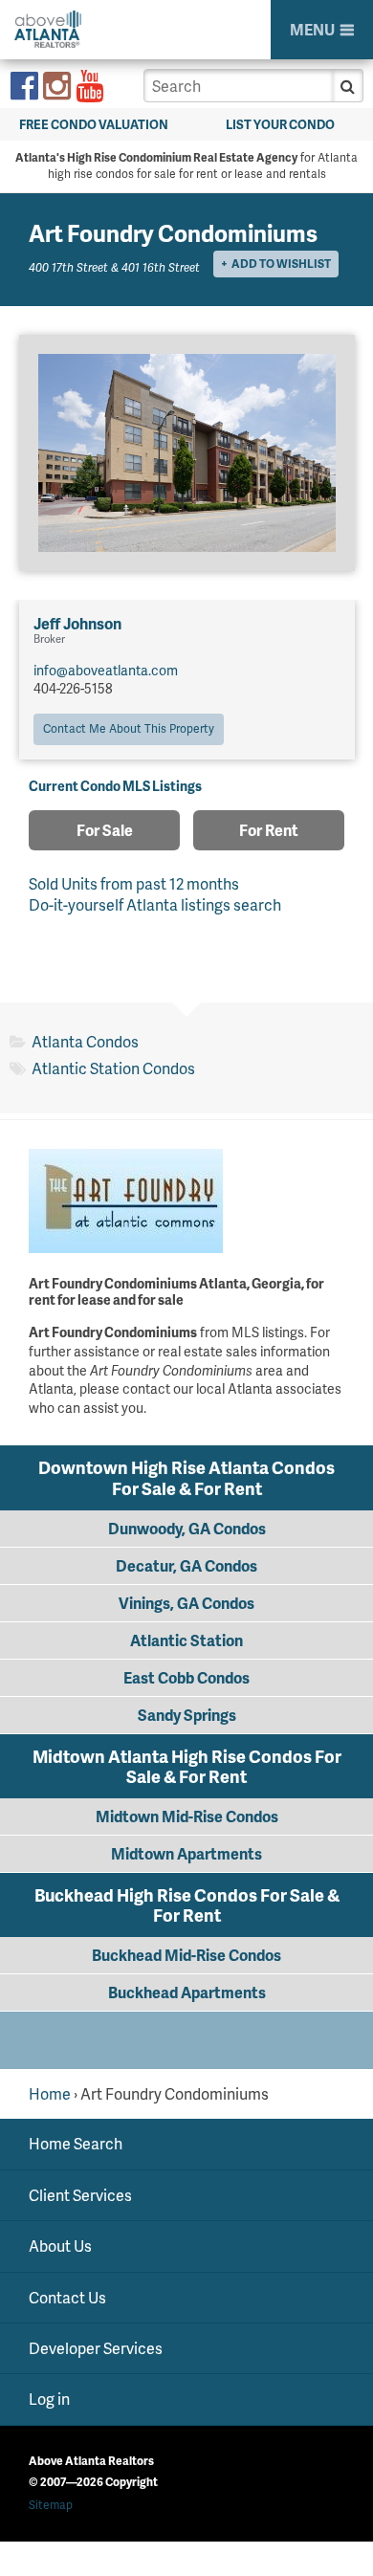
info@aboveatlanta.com (106, 670)
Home (50, 2093)
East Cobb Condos (186, 1677)
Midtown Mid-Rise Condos (187, 1816)
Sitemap (51, 2505)
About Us (60, 2246)
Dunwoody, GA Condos (187, 1528)
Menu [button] (312, 29)
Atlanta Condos (85, 1041)
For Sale (105, 830)
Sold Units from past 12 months (134, 883)
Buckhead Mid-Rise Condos (186, 1955)
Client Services (80, 2195)
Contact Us (67, 2297)
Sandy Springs (187, 1715)
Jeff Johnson (77, 623)
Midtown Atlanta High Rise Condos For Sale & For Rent (187, 1766)
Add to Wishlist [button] (281, 264)
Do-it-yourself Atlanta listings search (155, 904)
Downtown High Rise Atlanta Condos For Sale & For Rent (186, 1477)
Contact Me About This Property (129, 728)
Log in (49, 2399)
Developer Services (96, 2348)
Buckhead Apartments (187, 1992)
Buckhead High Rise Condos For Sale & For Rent (187, 1905)
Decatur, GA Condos (186, 1565)
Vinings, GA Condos (186, 1603)
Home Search (76, 2143)
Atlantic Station (186, 1640)
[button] (348, 86)
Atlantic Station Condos (113, 1068)
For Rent (269, 830)
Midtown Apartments (186, 1853)
